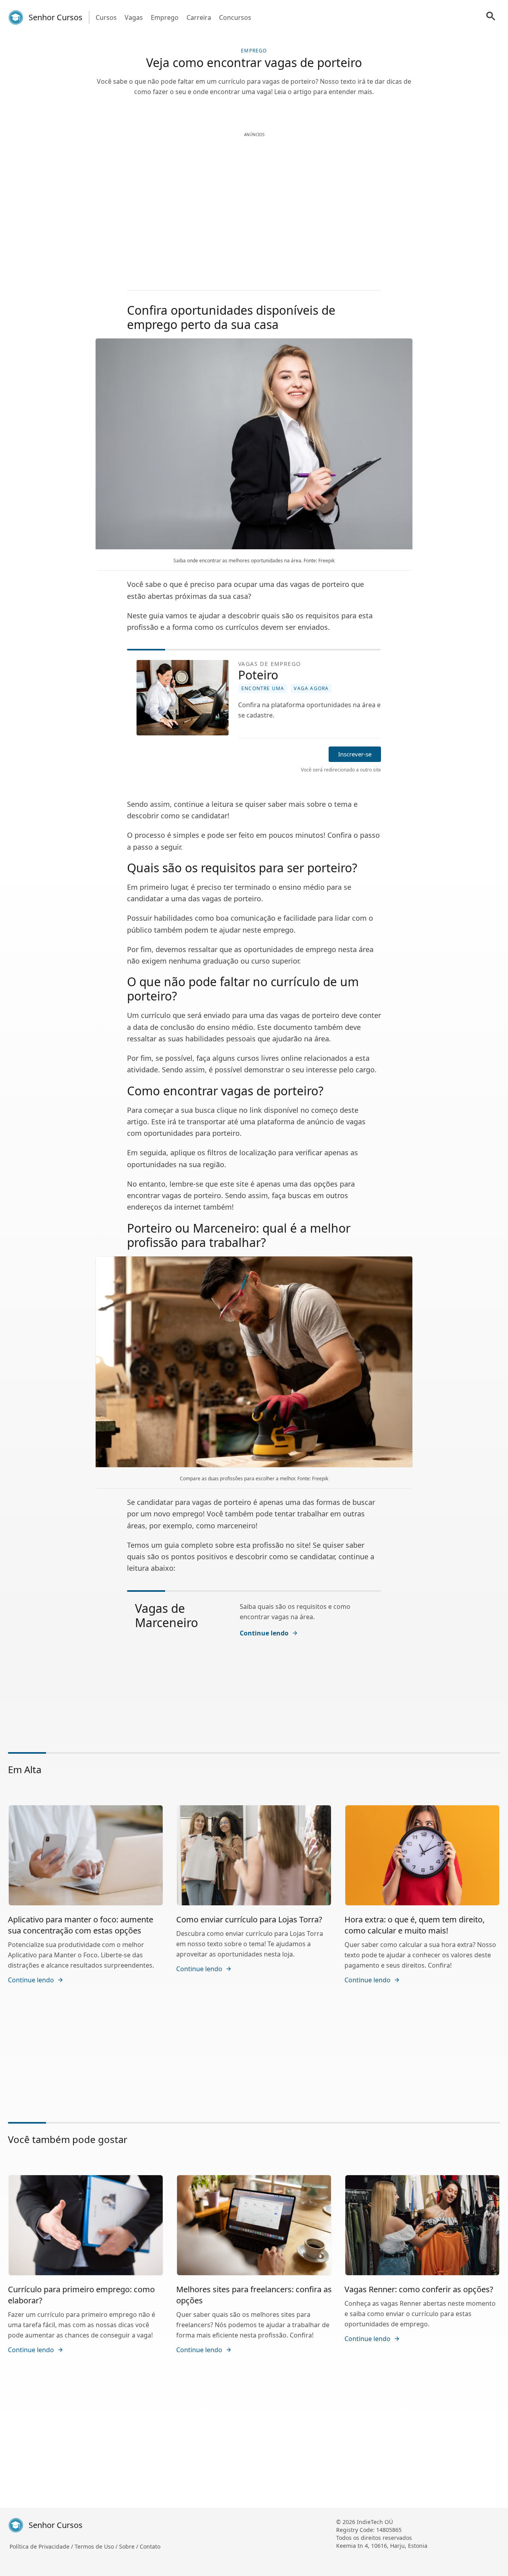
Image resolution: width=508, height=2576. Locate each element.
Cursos (106, 17)
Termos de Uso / (97, 2546)
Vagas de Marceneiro (166, 1615)
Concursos (235, 17)
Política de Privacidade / (42, 2546)
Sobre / (129, 2546)
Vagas (134, 17)
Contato (150, 2546)
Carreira (199, 17)
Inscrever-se (355, 754)
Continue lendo (264, 1633)
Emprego (165, 17)
